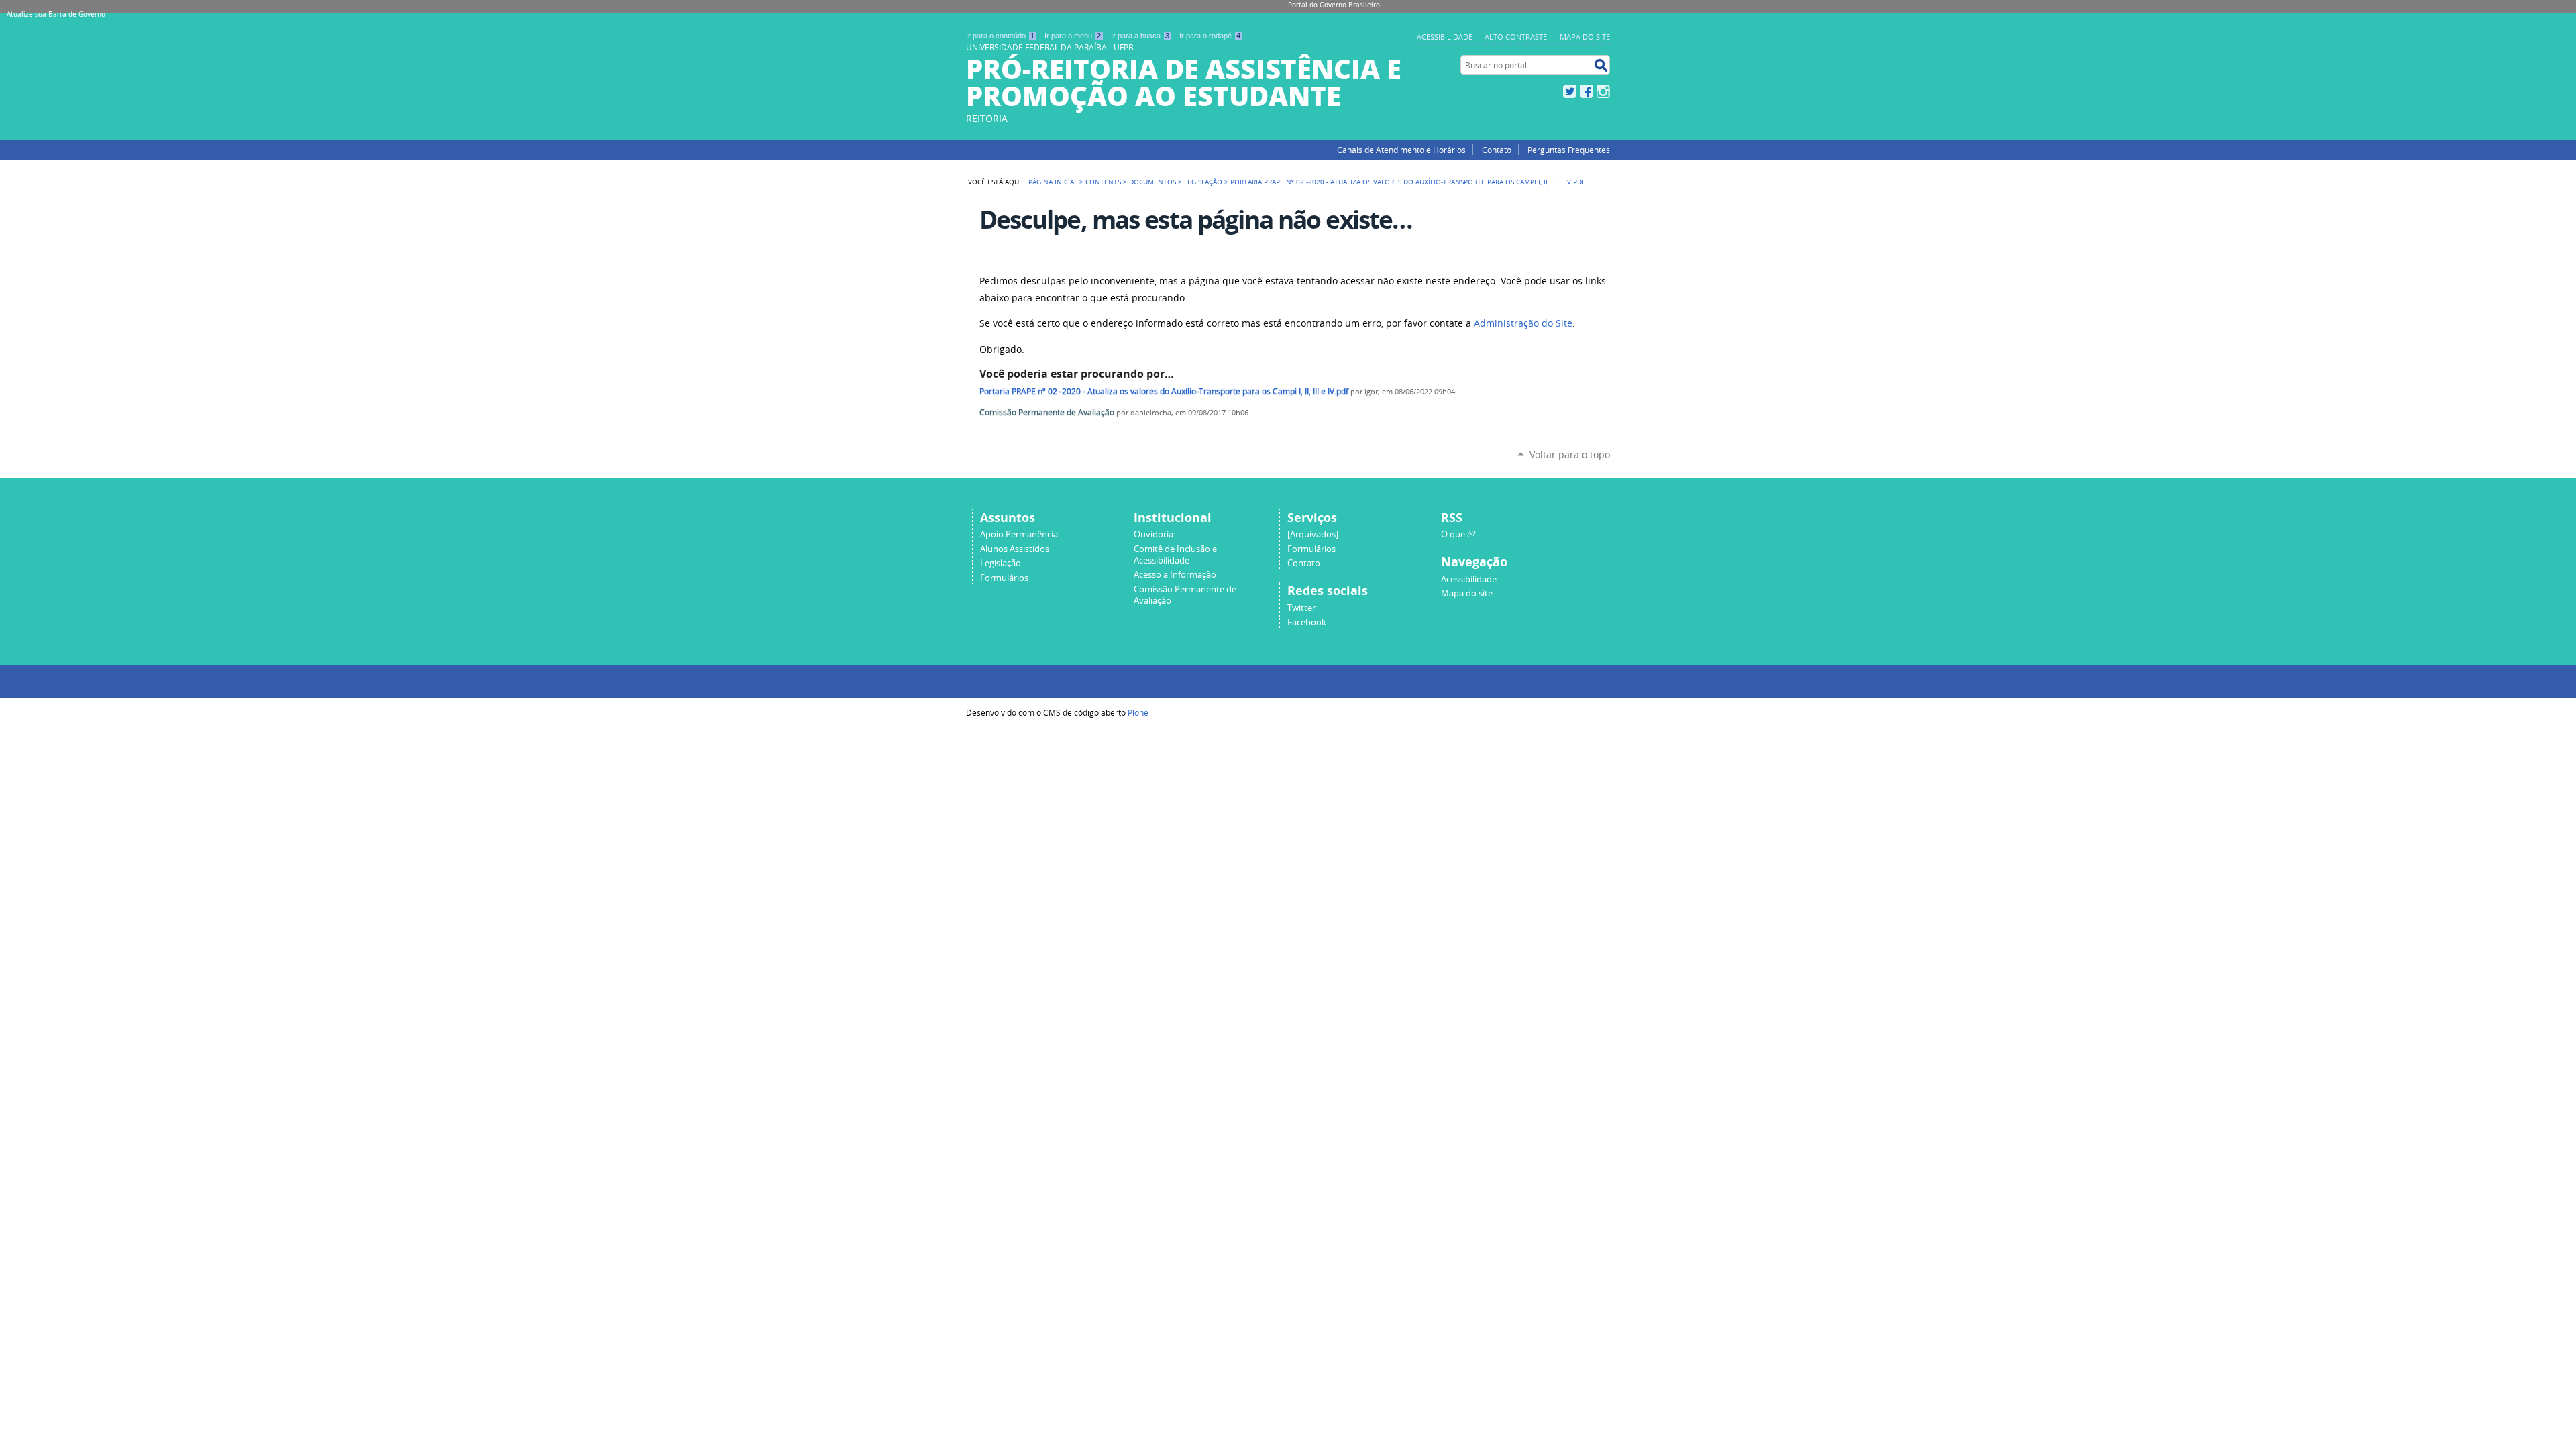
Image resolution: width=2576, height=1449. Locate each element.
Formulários (1004, 578)
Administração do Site (1523, 323)
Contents (1103, 182)
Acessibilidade (1469, 579)
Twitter (1570, 91)
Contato (1497, 150)
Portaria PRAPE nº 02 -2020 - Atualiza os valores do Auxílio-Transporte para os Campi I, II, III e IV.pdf (1164, 391)
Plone (1138, 712)
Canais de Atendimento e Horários (1401, 150)
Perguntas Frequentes (1569, 150)
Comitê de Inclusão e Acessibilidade (1175, 555)
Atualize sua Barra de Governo (56, 14)
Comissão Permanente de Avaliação (1047, 412)
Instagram (1603, 91)
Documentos (1152, 182)
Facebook (1587, 91)
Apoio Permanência (1019, 534)
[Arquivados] (1313, 534)
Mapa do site (1467, 593)
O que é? (1458, 534)
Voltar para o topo (1570, 454)
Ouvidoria (1153, 534)
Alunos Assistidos (1015, 549)
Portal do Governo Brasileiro (1334, 5)
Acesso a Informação (1175, 575)
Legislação (1203, 182)
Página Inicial (1053, 182)
